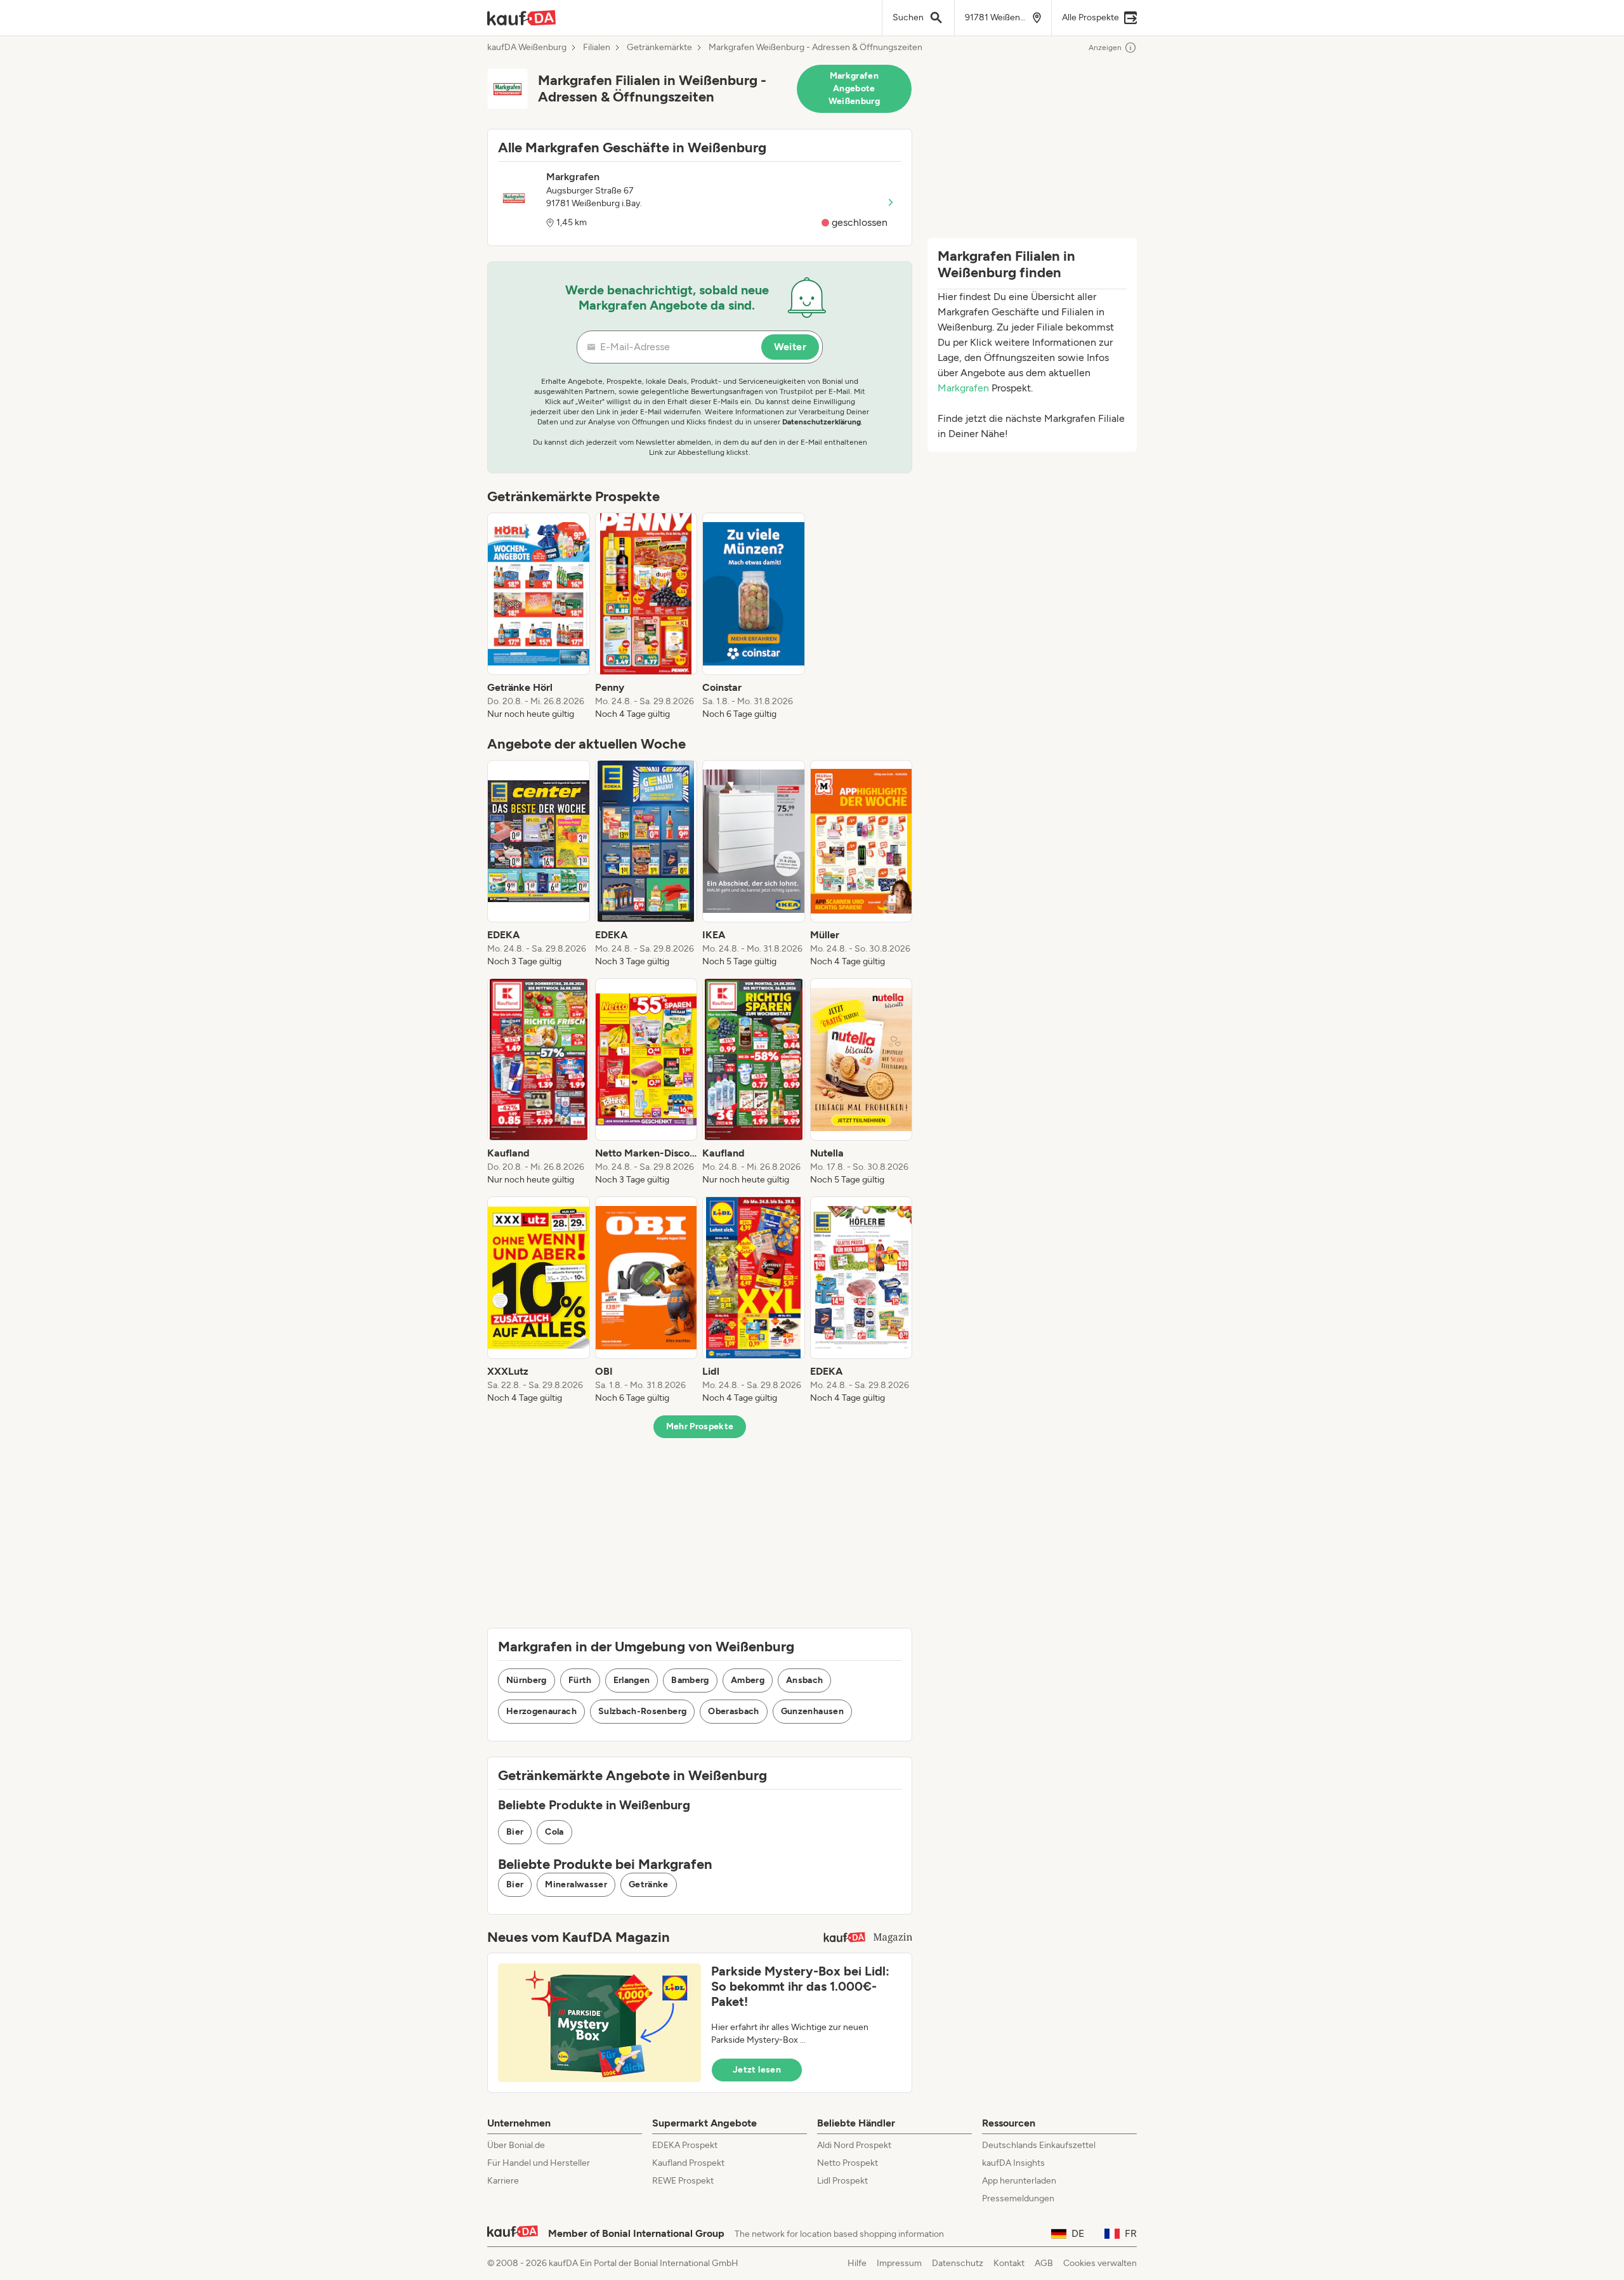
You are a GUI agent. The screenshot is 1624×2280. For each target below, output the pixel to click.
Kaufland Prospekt (688, 2163)
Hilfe (857, 2263)
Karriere (503, 2181)
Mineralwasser (576, 1884)
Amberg (748, 1680)
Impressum (899, 2263)
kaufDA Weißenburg (527, 48)
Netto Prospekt (848, 2163)
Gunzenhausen (812, 1711)
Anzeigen (1105, 48)
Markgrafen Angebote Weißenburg (855, 88)
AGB (1044, 2263)
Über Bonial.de (516, 2145)
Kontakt (1009, 2263)
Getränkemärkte (659, 48)
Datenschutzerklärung (822, 422)
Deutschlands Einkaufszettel (1039, 2145)
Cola (554, 1832)
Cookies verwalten (1100, 2263)
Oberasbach (734, 1711)
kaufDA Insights (1013, 2163)
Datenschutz (958, 2263)
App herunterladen (1019, 2181)
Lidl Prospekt (842, 2181)
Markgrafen (963, 388)
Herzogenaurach (541, 1711)
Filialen (597, 48)
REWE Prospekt (683, 2181)
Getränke (649, 1884)
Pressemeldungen (1018, 2198)
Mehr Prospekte (700, 1426)
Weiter (790, 347)
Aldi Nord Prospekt (854, 2145)
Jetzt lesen (757, 2070)
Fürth (580, 1680)
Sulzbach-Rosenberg (642, 1711)
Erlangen (632, 1680)
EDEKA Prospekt (685, 2145)
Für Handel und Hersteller (539, 2163)
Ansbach (804, 1680)
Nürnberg (527, 1680)
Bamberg (690, 1680)
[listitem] (539, 617)
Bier (515, 1832)
